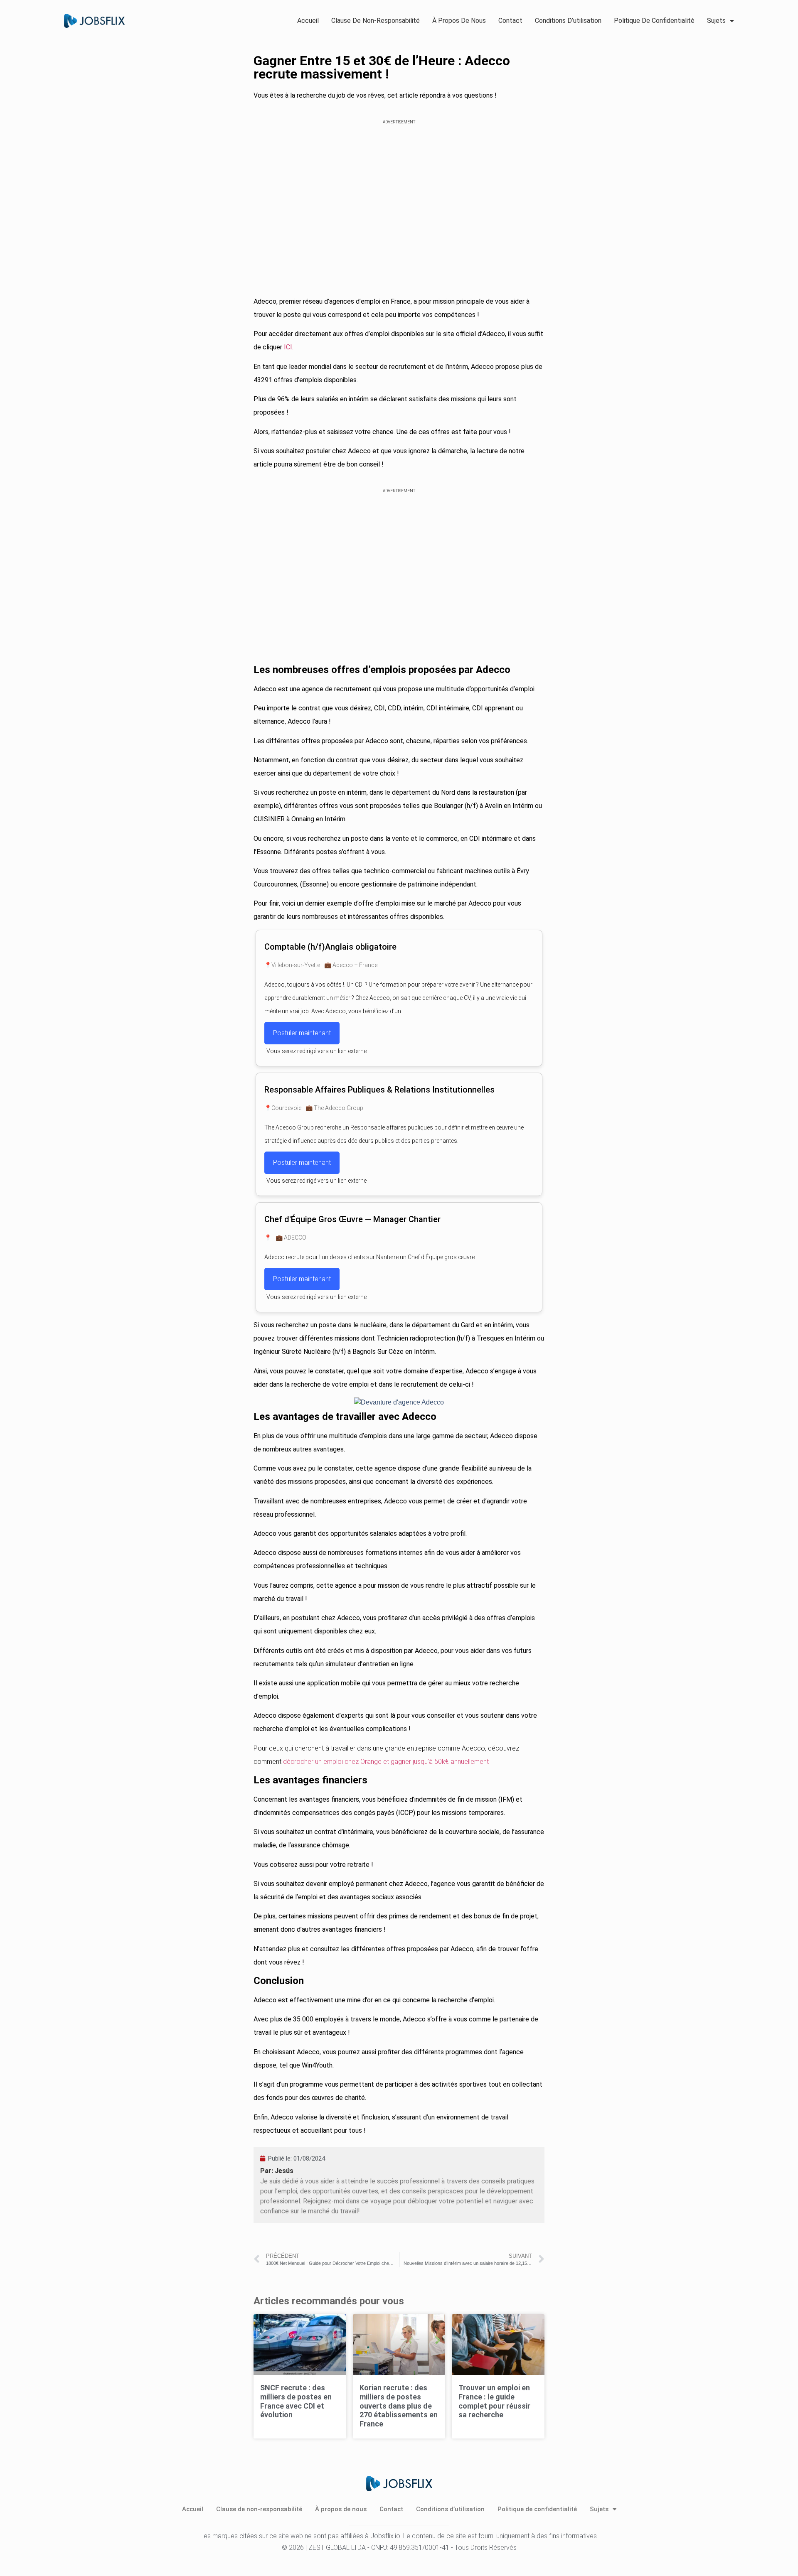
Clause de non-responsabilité (376, 21)
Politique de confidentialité (654, 21)
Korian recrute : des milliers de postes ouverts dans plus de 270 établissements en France (399, 2405)
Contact (510, 21)
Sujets (716, 21)
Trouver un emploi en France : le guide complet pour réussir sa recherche (494, 2401)
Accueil (308, 21)
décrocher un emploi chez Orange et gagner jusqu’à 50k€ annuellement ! (387, 1762)
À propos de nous (459, 21)
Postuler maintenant (302, 1033)
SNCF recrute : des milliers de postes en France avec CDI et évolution (296, 2401)
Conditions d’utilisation (568, 21)
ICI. (289, 347)
